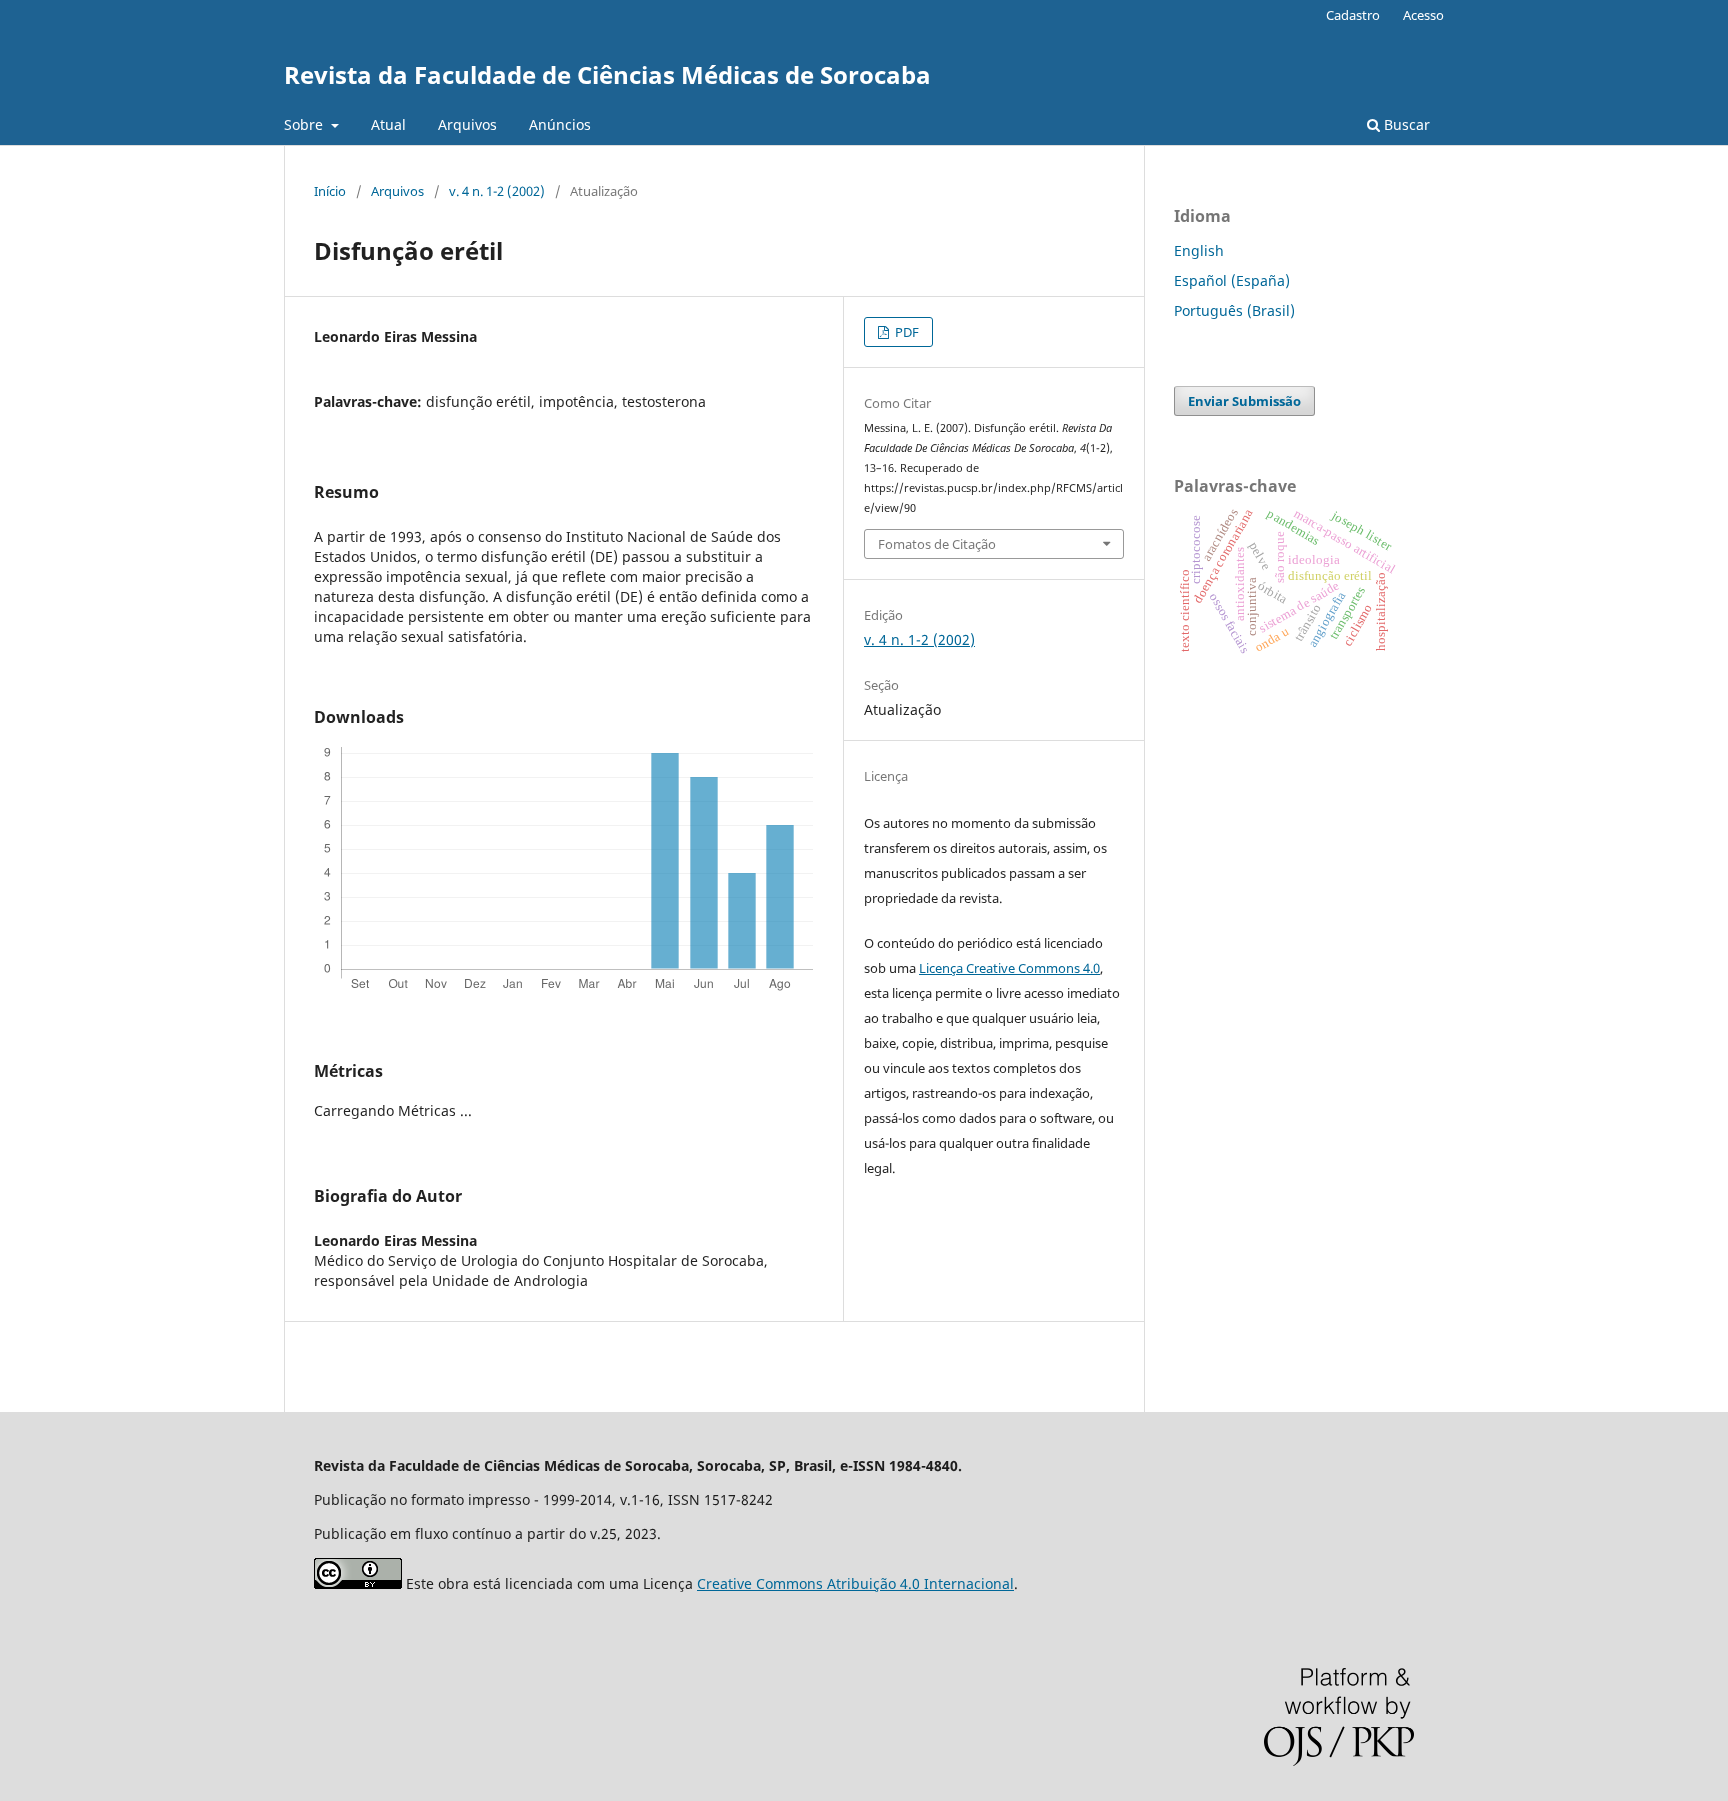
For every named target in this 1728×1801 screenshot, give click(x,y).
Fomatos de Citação (937, 544)
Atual (388, 124)
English (1199, 250)
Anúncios (560, 124)
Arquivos (467, 124)
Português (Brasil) (1234, 310)
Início (330, 191)
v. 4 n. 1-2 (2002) (497, 191)
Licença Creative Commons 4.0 (1009, 968)
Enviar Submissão (1244, 401)
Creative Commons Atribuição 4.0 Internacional (855, 1583)
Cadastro (1353, 15)
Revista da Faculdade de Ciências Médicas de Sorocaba (607, 74)
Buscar (1405, 124)
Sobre (305, 124)
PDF (905, 332)
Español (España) (1232, 280)
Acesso (1423, 15)
